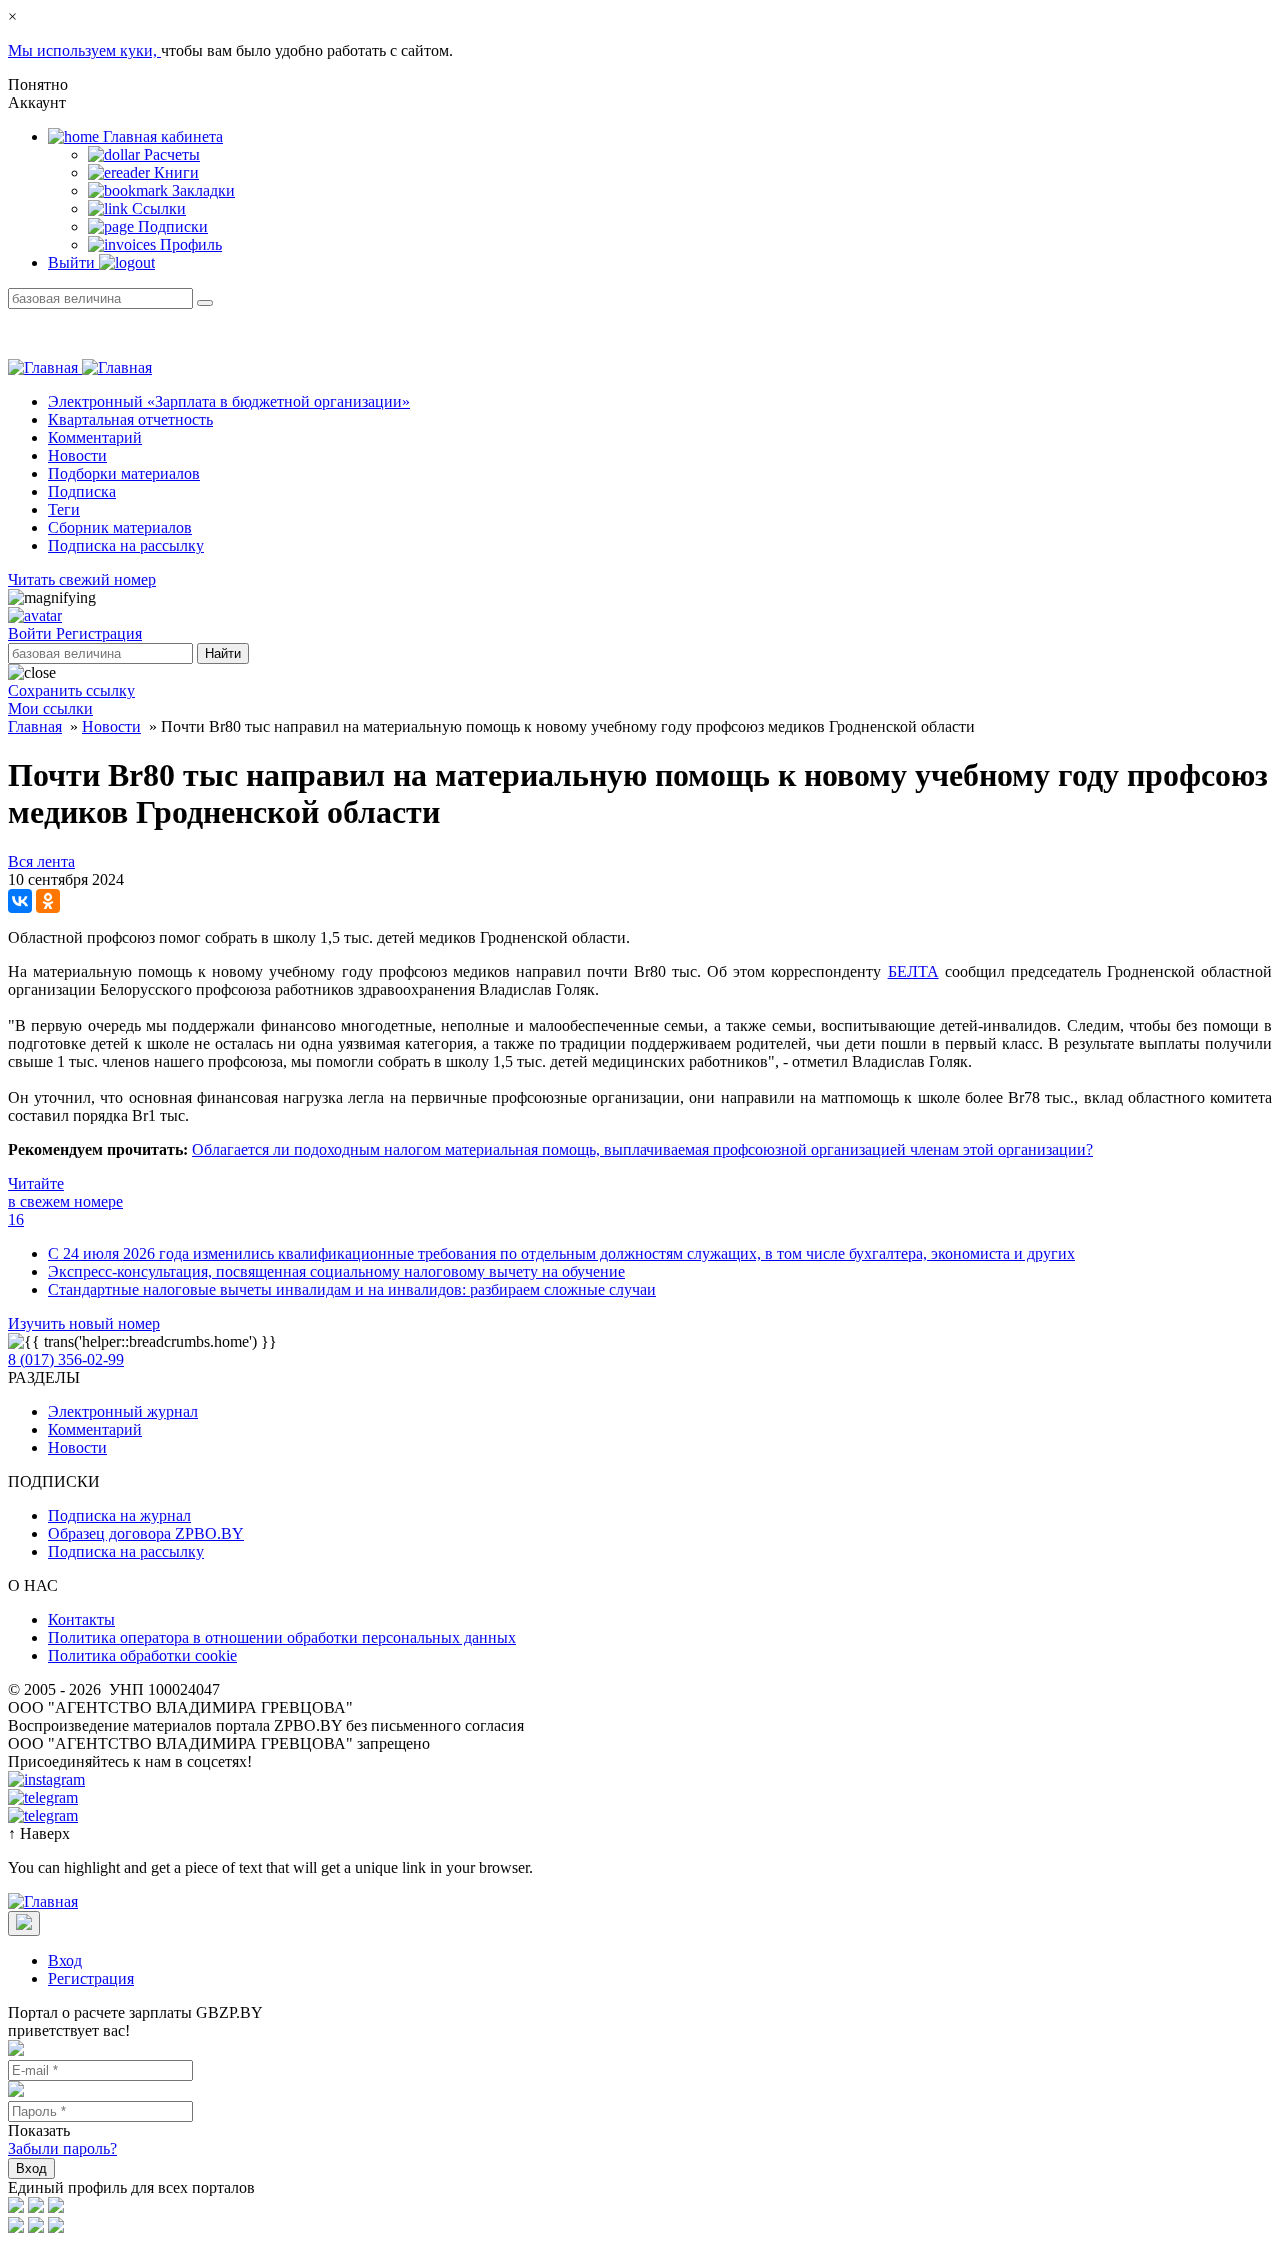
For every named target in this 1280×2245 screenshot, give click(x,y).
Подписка (82, 491)
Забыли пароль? (62, 2148)
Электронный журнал (123, 1411)
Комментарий (95, 437)
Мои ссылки (50, 708)
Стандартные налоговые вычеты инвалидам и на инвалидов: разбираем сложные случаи (352, 1289)
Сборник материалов (120, 527)
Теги (64, 509)
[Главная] (80, 367)
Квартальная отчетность (130, 419)
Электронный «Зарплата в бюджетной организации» (229, 401)
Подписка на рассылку (126, 545)
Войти (32, 633)
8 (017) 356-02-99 (66, 1359)
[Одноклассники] (48, 901)
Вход (65, 1960)
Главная (35, 726)
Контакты (81, 1619)
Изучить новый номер (84, 1323)
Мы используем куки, (84, 50)
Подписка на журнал (119, 1515)
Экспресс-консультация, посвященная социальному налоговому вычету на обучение (336, 1271)
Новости (77, 455)
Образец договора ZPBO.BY (146, 1533)
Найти (223, 653)
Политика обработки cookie (142, 1655)
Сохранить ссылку (71, 690)
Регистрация (99, 633)
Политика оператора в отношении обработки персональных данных (282, 1637)
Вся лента (41, 861)
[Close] (24, 1923)
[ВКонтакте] (20, 901)
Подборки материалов (124, 473)
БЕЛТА (913, 971)
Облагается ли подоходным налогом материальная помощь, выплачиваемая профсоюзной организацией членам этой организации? (642, 1149)
